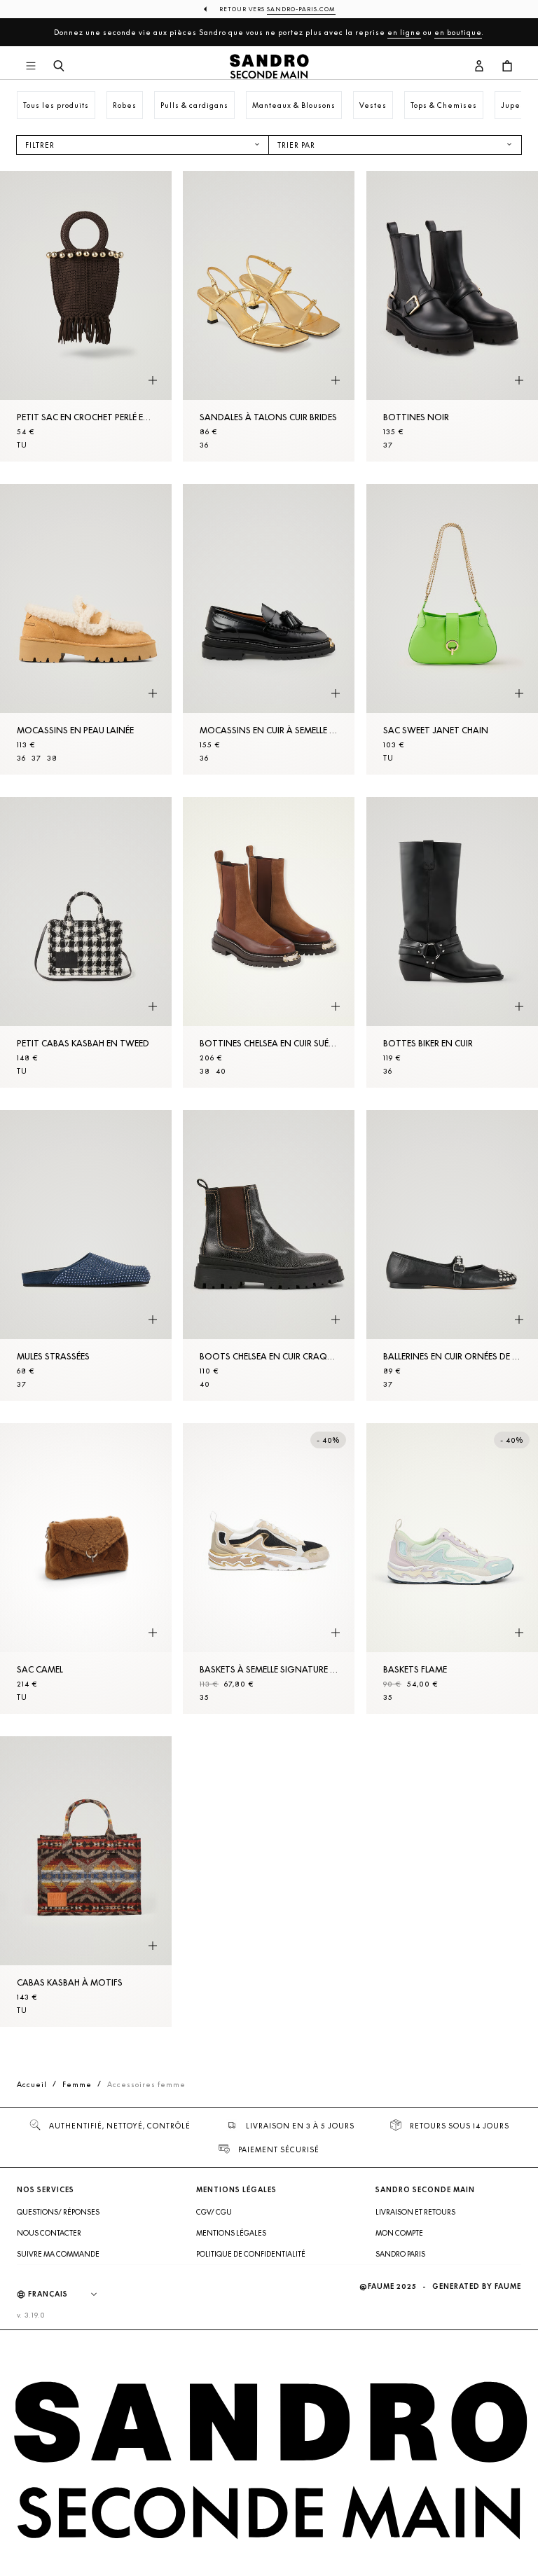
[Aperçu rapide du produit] (153, 381)
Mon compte (399, 2233)
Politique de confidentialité (251, 2254)
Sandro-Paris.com (301, 9)
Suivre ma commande (58, 2254)
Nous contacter (49, 2233)
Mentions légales (231, 2233)
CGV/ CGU (214, 2212)
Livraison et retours (415, 2212)
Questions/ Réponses (58, 2212)
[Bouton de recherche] (59, 67)
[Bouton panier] (507, 67)
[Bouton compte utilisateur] (479, 67)
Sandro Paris (400, 2254)
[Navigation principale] (31, 67)
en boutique (458, 32)
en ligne (404, 32)
